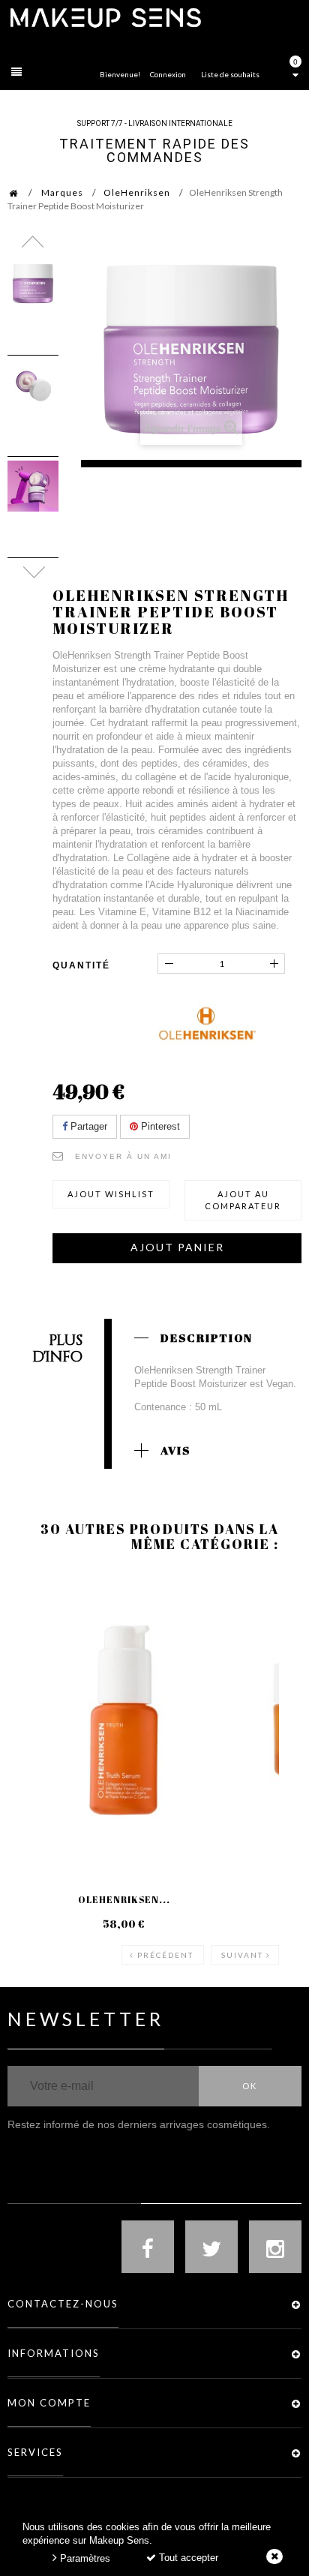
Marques (62, 192)
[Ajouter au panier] (37, 1632)
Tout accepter (187, 2558)
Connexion (168, 74)
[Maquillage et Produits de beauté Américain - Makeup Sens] (105, 17)
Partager (87, 1126)
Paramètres (84, 2558)
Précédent (165, 1955)
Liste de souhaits (230, 74)
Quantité (81, 965)
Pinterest (159, 1126)
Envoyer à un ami (123, 1156)
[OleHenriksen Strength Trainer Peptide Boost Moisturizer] (33, 284)
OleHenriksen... (124, 1899)
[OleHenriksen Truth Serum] (124, 1720)
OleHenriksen (137, 192)
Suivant (242, 1955)
